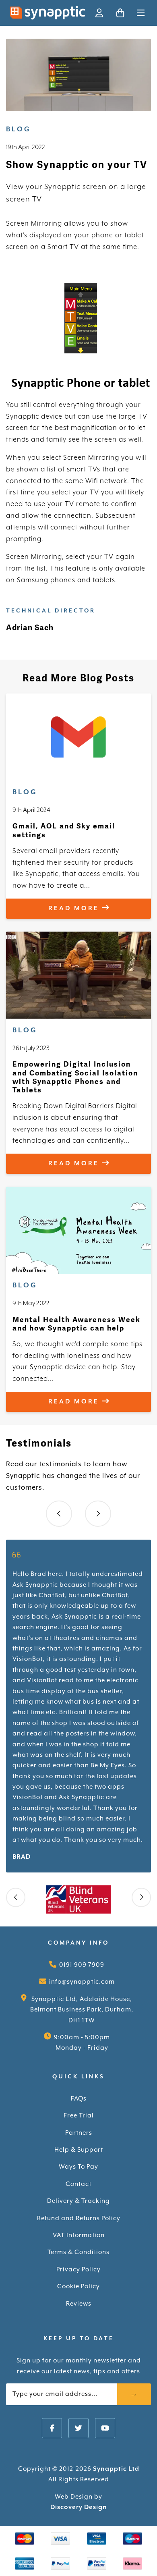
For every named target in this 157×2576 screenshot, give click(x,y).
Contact (78, 2184)
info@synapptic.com (82, 1982)
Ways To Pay (78, 2167)
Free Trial (79, 2116)
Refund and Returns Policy (79, 2218)
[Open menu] (141, 13)
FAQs (79, 2099)
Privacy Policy (78, 2270)
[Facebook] (52, 2428)
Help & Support (79, 2150)
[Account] (99, 13)
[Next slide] (98, 1514)
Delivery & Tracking (78, 2201)
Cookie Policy (78, 2286)
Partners (79, 2133)
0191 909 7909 (82, 1965)
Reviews (79, 2304)
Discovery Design (79, 2507)
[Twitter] (78, 2428)
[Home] (48, 13)
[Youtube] (105, 2428)
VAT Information (79, 2235)
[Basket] (120, 13)
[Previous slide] (59, 1514)
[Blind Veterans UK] (78, 1899)
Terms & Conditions (78, 2252)
